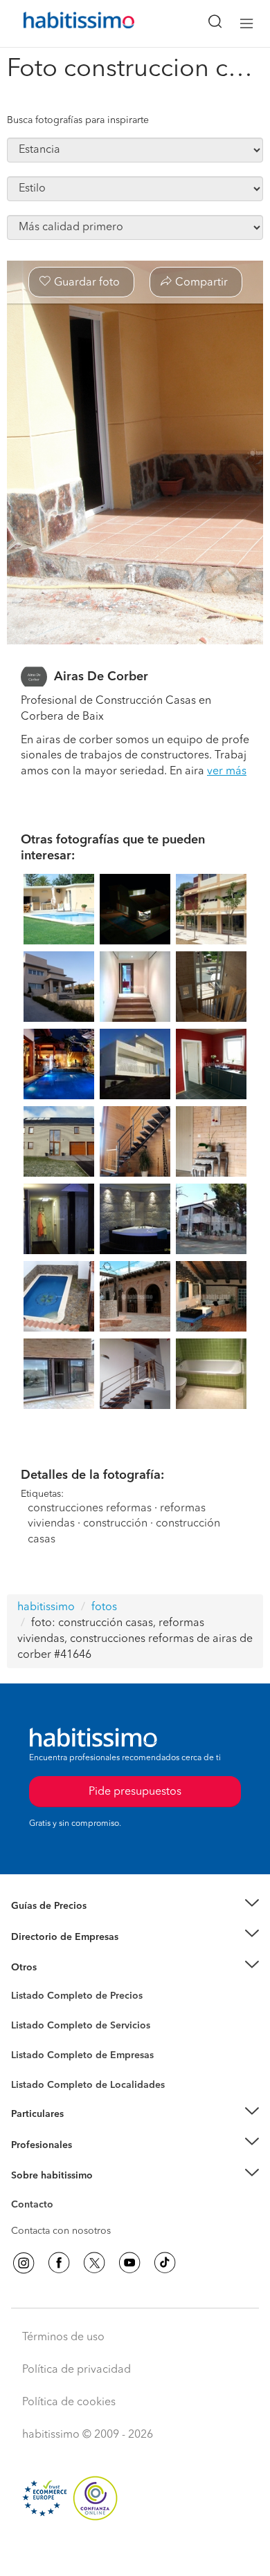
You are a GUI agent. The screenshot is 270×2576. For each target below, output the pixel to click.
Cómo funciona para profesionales (88, 2162)
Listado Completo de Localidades (88, 2085)
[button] (135, 1906)
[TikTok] (165, 2263)
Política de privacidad (76, 2370)
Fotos (23, 2012)
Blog (22, 1984)
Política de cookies (69, 2402)
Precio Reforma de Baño (65, 1923)
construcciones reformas (90, 1509)
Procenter (32, 2026)
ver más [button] (227, 772)
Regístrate (33, 2145)
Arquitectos (37, 2078)
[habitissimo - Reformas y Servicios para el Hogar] (63, 24)
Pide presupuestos (135, 2552)
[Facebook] (59, 2263)
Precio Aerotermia (51, 1936)
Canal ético (36, 2207)
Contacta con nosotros (61, 2231)
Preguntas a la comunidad (68, 1998)
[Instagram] (24, 2263)
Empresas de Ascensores (66, 1954)
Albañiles (32, 2064)
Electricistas (37, 2051)
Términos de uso (63, 2337)
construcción (115, 1524)
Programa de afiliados (60, 2221)
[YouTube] (129, 2263)
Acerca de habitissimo (60, 2193)
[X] (94, 2263)
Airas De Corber (101, 677)
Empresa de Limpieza (58, 1968)
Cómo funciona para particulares (83, 2131)
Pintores (29, 2037)
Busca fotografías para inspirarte (78, 120)
